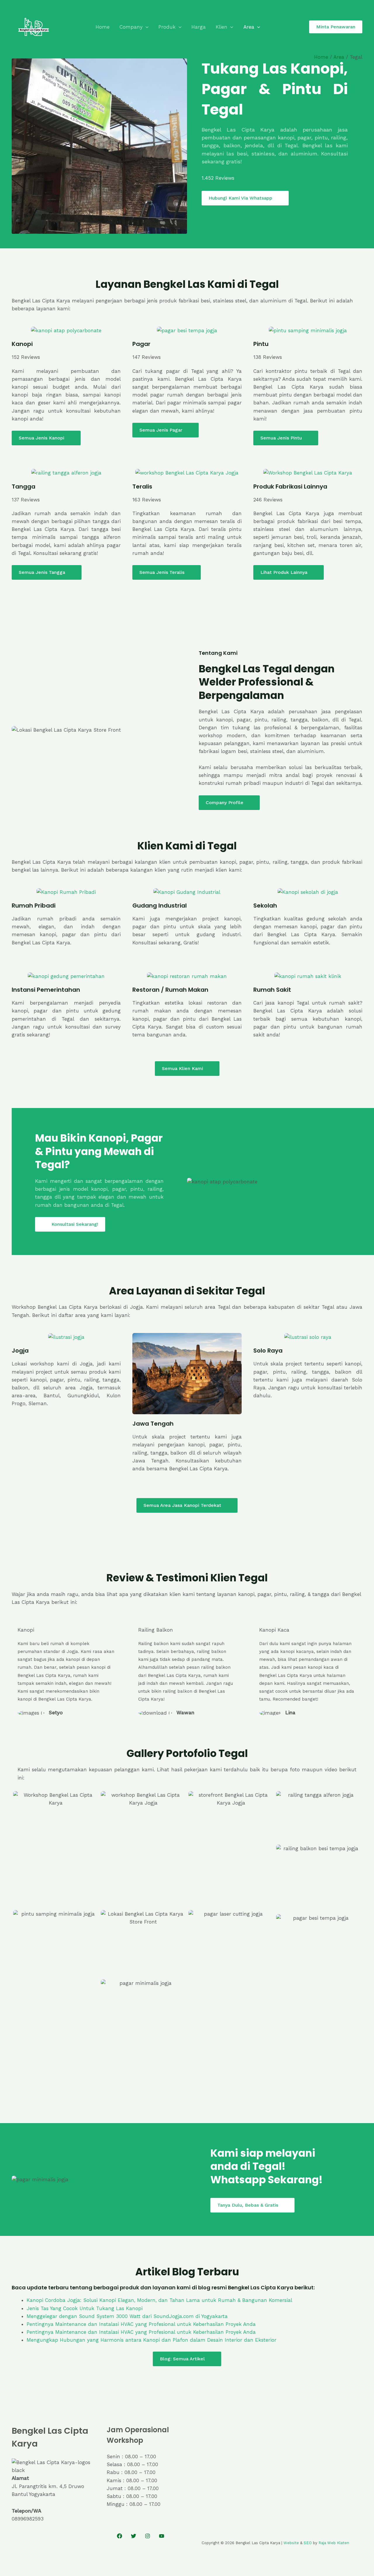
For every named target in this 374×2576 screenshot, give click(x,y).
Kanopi (22, 344)
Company (131, 27)
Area (249, 27)
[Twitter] (134, 2536)
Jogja (20, 1351)
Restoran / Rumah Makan (170, 990)
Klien (221, 27)
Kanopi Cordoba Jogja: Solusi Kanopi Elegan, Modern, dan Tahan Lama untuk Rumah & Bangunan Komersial (159, 2300)
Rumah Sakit (272, 990)
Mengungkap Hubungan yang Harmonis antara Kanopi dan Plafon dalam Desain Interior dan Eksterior (151, 2340)
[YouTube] (162, 2536)
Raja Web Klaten (334, 2543)
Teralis (142, 487)
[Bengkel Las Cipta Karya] (34, 26)
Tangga (24, 487)
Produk (167, 27)
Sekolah (265, 906)
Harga (199, 27)
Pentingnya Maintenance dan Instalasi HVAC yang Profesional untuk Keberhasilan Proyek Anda (141, 2324)
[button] (146, 27)
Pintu (261, 344)
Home (103, 27)
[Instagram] (148, 2536)
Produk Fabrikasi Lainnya (290, 487)
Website (291, 2543)
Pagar (141, 344)
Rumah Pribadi (34, 906)
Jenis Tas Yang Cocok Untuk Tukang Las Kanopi (85, 2308)
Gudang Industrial (160, 906)
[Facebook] (120, 2536)
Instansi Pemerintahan (46, 990)
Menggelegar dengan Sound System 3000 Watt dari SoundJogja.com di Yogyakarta (127, 2316)
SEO (308, 2543)
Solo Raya (268, 1351)
